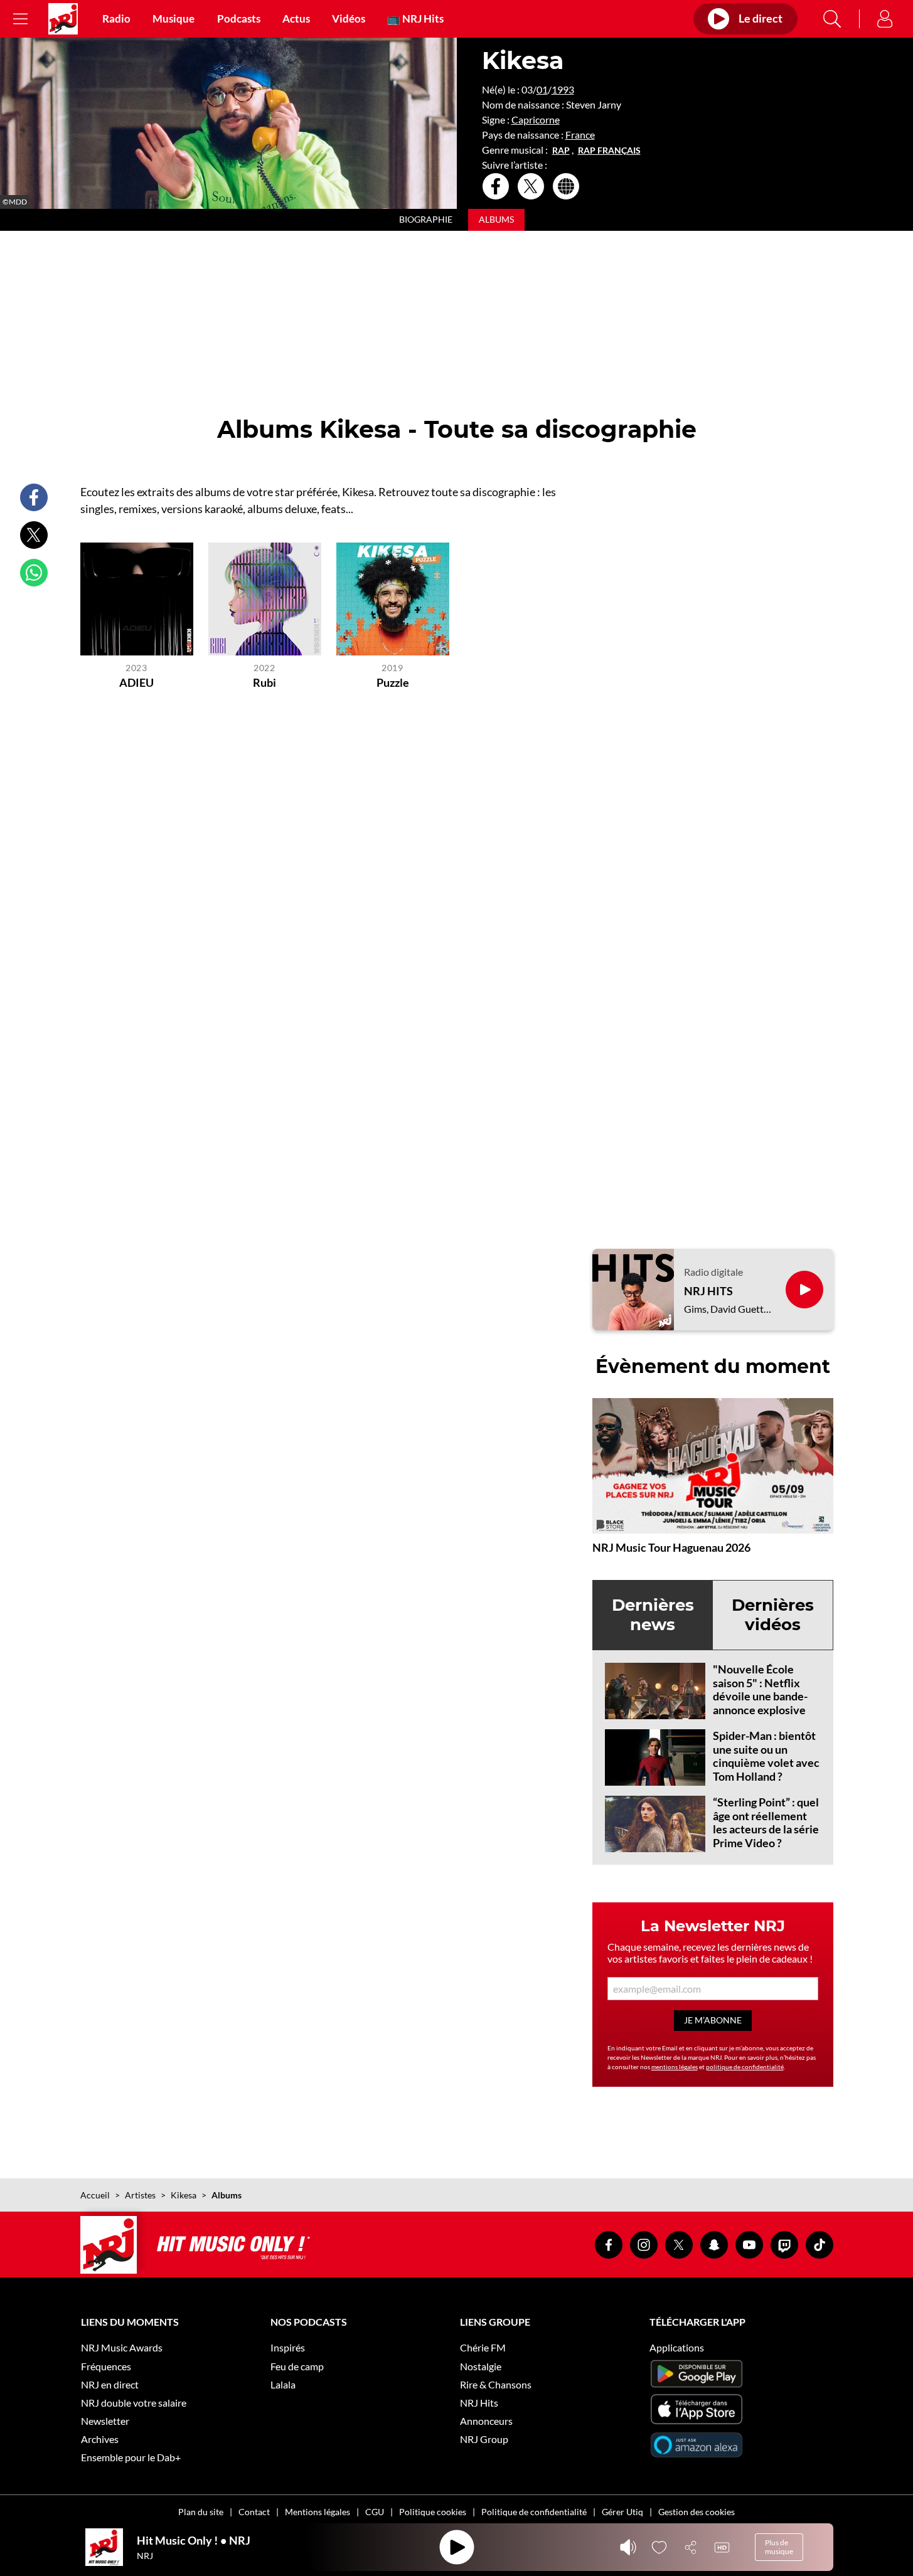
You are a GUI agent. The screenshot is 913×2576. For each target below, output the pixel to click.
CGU (375, 2512)
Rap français (609, 151)
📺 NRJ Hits (415, 19)
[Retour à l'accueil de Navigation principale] (63, 19)
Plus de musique (779, 2547)
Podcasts (239, 19)
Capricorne (536, 119)
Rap (561, 151)
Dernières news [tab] (653, 1615)
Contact (254, 2512)
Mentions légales (318, 2512)
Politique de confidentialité (534, 2512)
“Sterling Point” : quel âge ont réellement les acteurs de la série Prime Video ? (766, 1822)
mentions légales (675, 2067)
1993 (563, 89)
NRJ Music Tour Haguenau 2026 (671, 1547)
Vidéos (349, 19)
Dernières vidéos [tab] (773, 1615)
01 (542, 89)
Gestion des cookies (697, 2512)
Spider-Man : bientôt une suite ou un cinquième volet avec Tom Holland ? (766, 1756)
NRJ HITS (708, 1291)
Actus (296, 19)
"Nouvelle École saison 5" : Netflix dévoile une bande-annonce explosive (760, 1689)
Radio (116, 19)
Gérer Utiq (622, 2512)
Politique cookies (433, 2512)
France (580, 135)
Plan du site (201, 2512)
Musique (174, 19)
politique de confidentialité (745, 2067)
